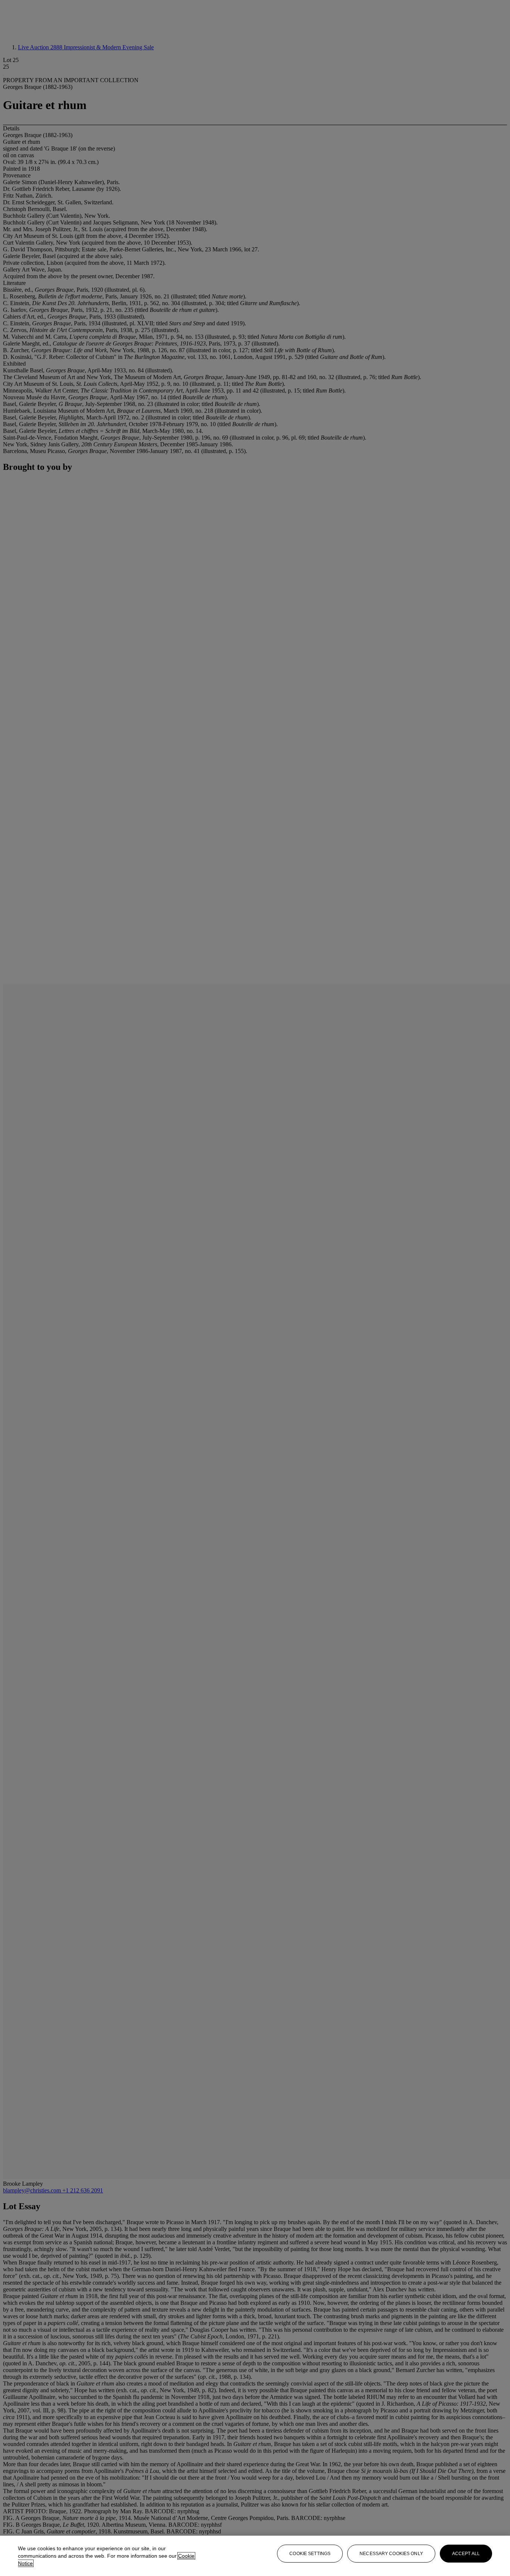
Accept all (466, 2554)
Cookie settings (310, 2554)
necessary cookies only (391, 2554)
